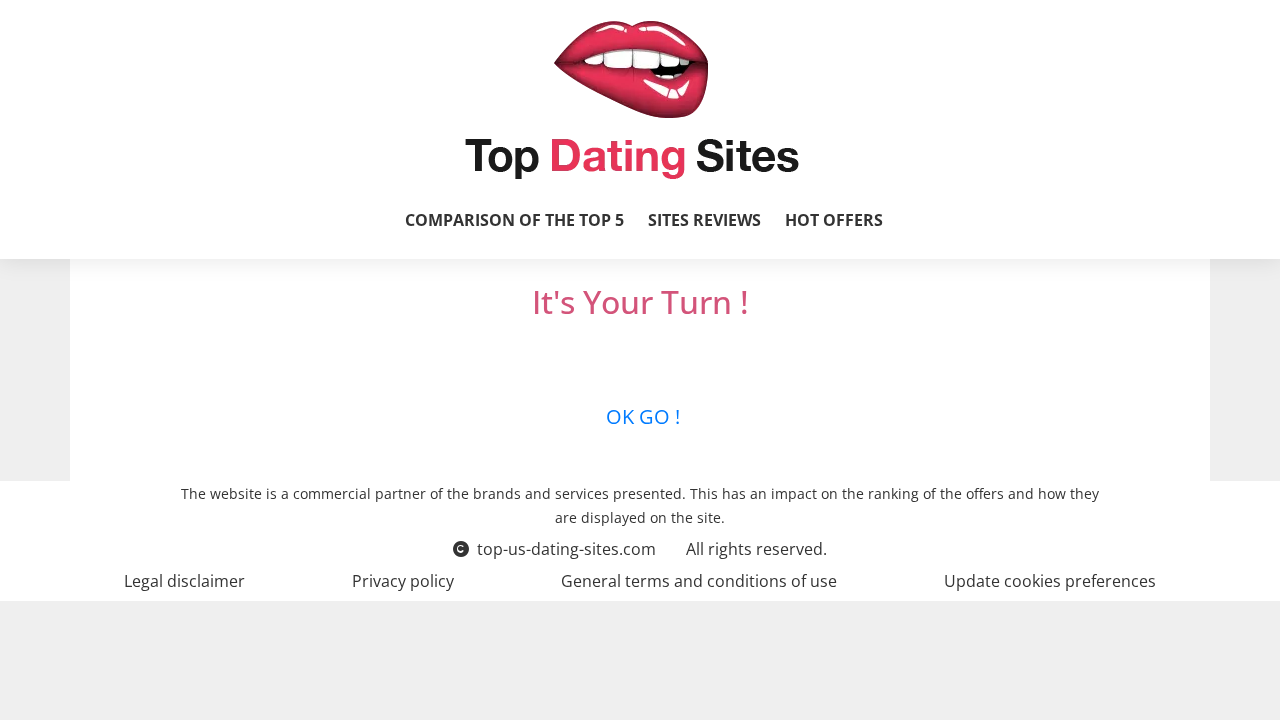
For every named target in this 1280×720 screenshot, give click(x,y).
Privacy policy (403, 581)
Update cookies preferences (1050, 581)
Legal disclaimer (184, 581)
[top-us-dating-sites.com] (632, 100)
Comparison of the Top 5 (514, 220)
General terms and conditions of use (699, 581)
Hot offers (834, 220)
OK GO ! (640, 416)
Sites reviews (704, 220)
